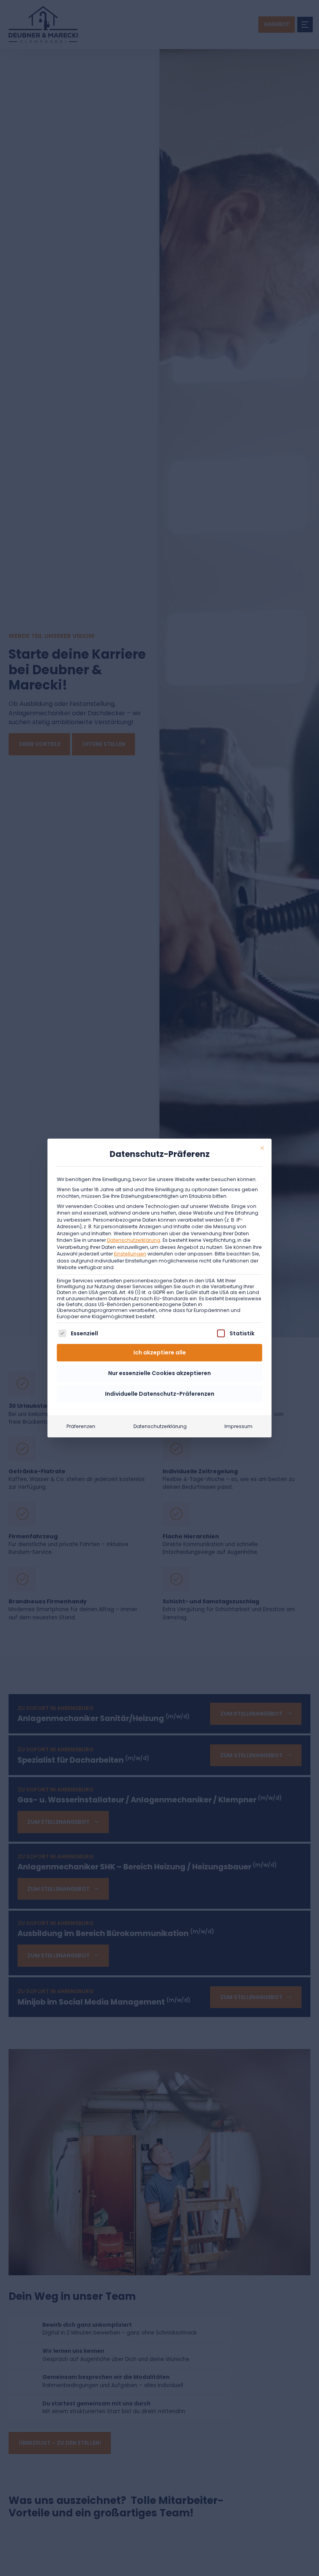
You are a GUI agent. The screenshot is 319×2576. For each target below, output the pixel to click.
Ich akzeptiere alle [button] (160, 1352)
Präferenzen (81, 1426)
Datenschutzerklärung (134, 1240)
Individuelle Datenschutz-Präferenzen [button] (160, 1394)
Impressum (238, 1426)
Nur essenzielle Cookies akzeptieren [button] (159, 1373)
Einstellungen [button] (130, 1254)
